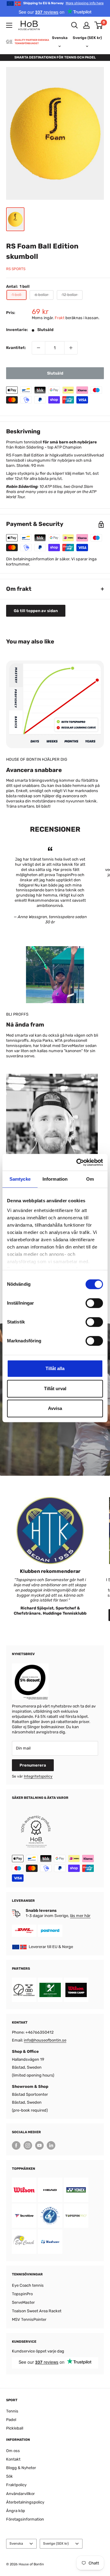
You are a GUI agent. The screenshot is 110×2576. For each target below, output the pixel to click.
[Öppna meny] (9, 25)
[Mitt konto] (86, 25)
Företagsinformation (25, 2519)
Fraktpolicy (16, 2485)
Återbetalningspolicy (25, 2502)
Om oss (13, 2451)
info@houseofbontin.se (45, 2040)
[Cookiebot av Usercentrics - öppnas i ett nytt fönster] (78, 1162)
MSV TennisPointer (29, 2319)
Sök (9, 2476)
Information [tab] (55, 1179)
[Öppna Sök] (75, 25)
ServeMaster (23, 2302)
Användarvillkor (20, 2494)
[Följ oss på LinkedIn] (51, 2145)
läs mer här (80, 1916)
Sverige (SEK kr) (56, 2544)
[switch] (94, 1303)
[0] (99, 25)
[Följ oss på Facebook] (16, 2145)
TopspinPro (22, 2294)
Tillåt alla (55, 1368)
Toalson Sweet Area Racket (37, 2311)
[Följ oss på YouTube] (39, 2145)
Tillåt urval (55, 1388)
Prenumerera (33, 1765)
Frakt (60, 318)
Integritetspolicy (38, 1776)
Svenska (16, 2544)
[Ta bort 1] (38, 348)
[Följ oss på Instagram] (28, 2145)
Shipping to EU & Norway (63, 3)
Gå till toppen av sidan (36, 611)
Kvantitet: (16, 348)
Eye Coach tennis (28, 2285)
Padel (11, 2420)
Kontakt (13, 2459)
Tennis (12, 2411)
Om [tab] (90, 1179)
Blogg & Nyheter (21, 2468)
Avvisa (55, 1408)
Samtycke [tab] (20, 1179)
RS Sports (16, 269)
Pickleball (15, 2428)
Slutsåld (55, 373)
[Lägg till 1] (71, 348)
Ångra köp (16, 2511)
